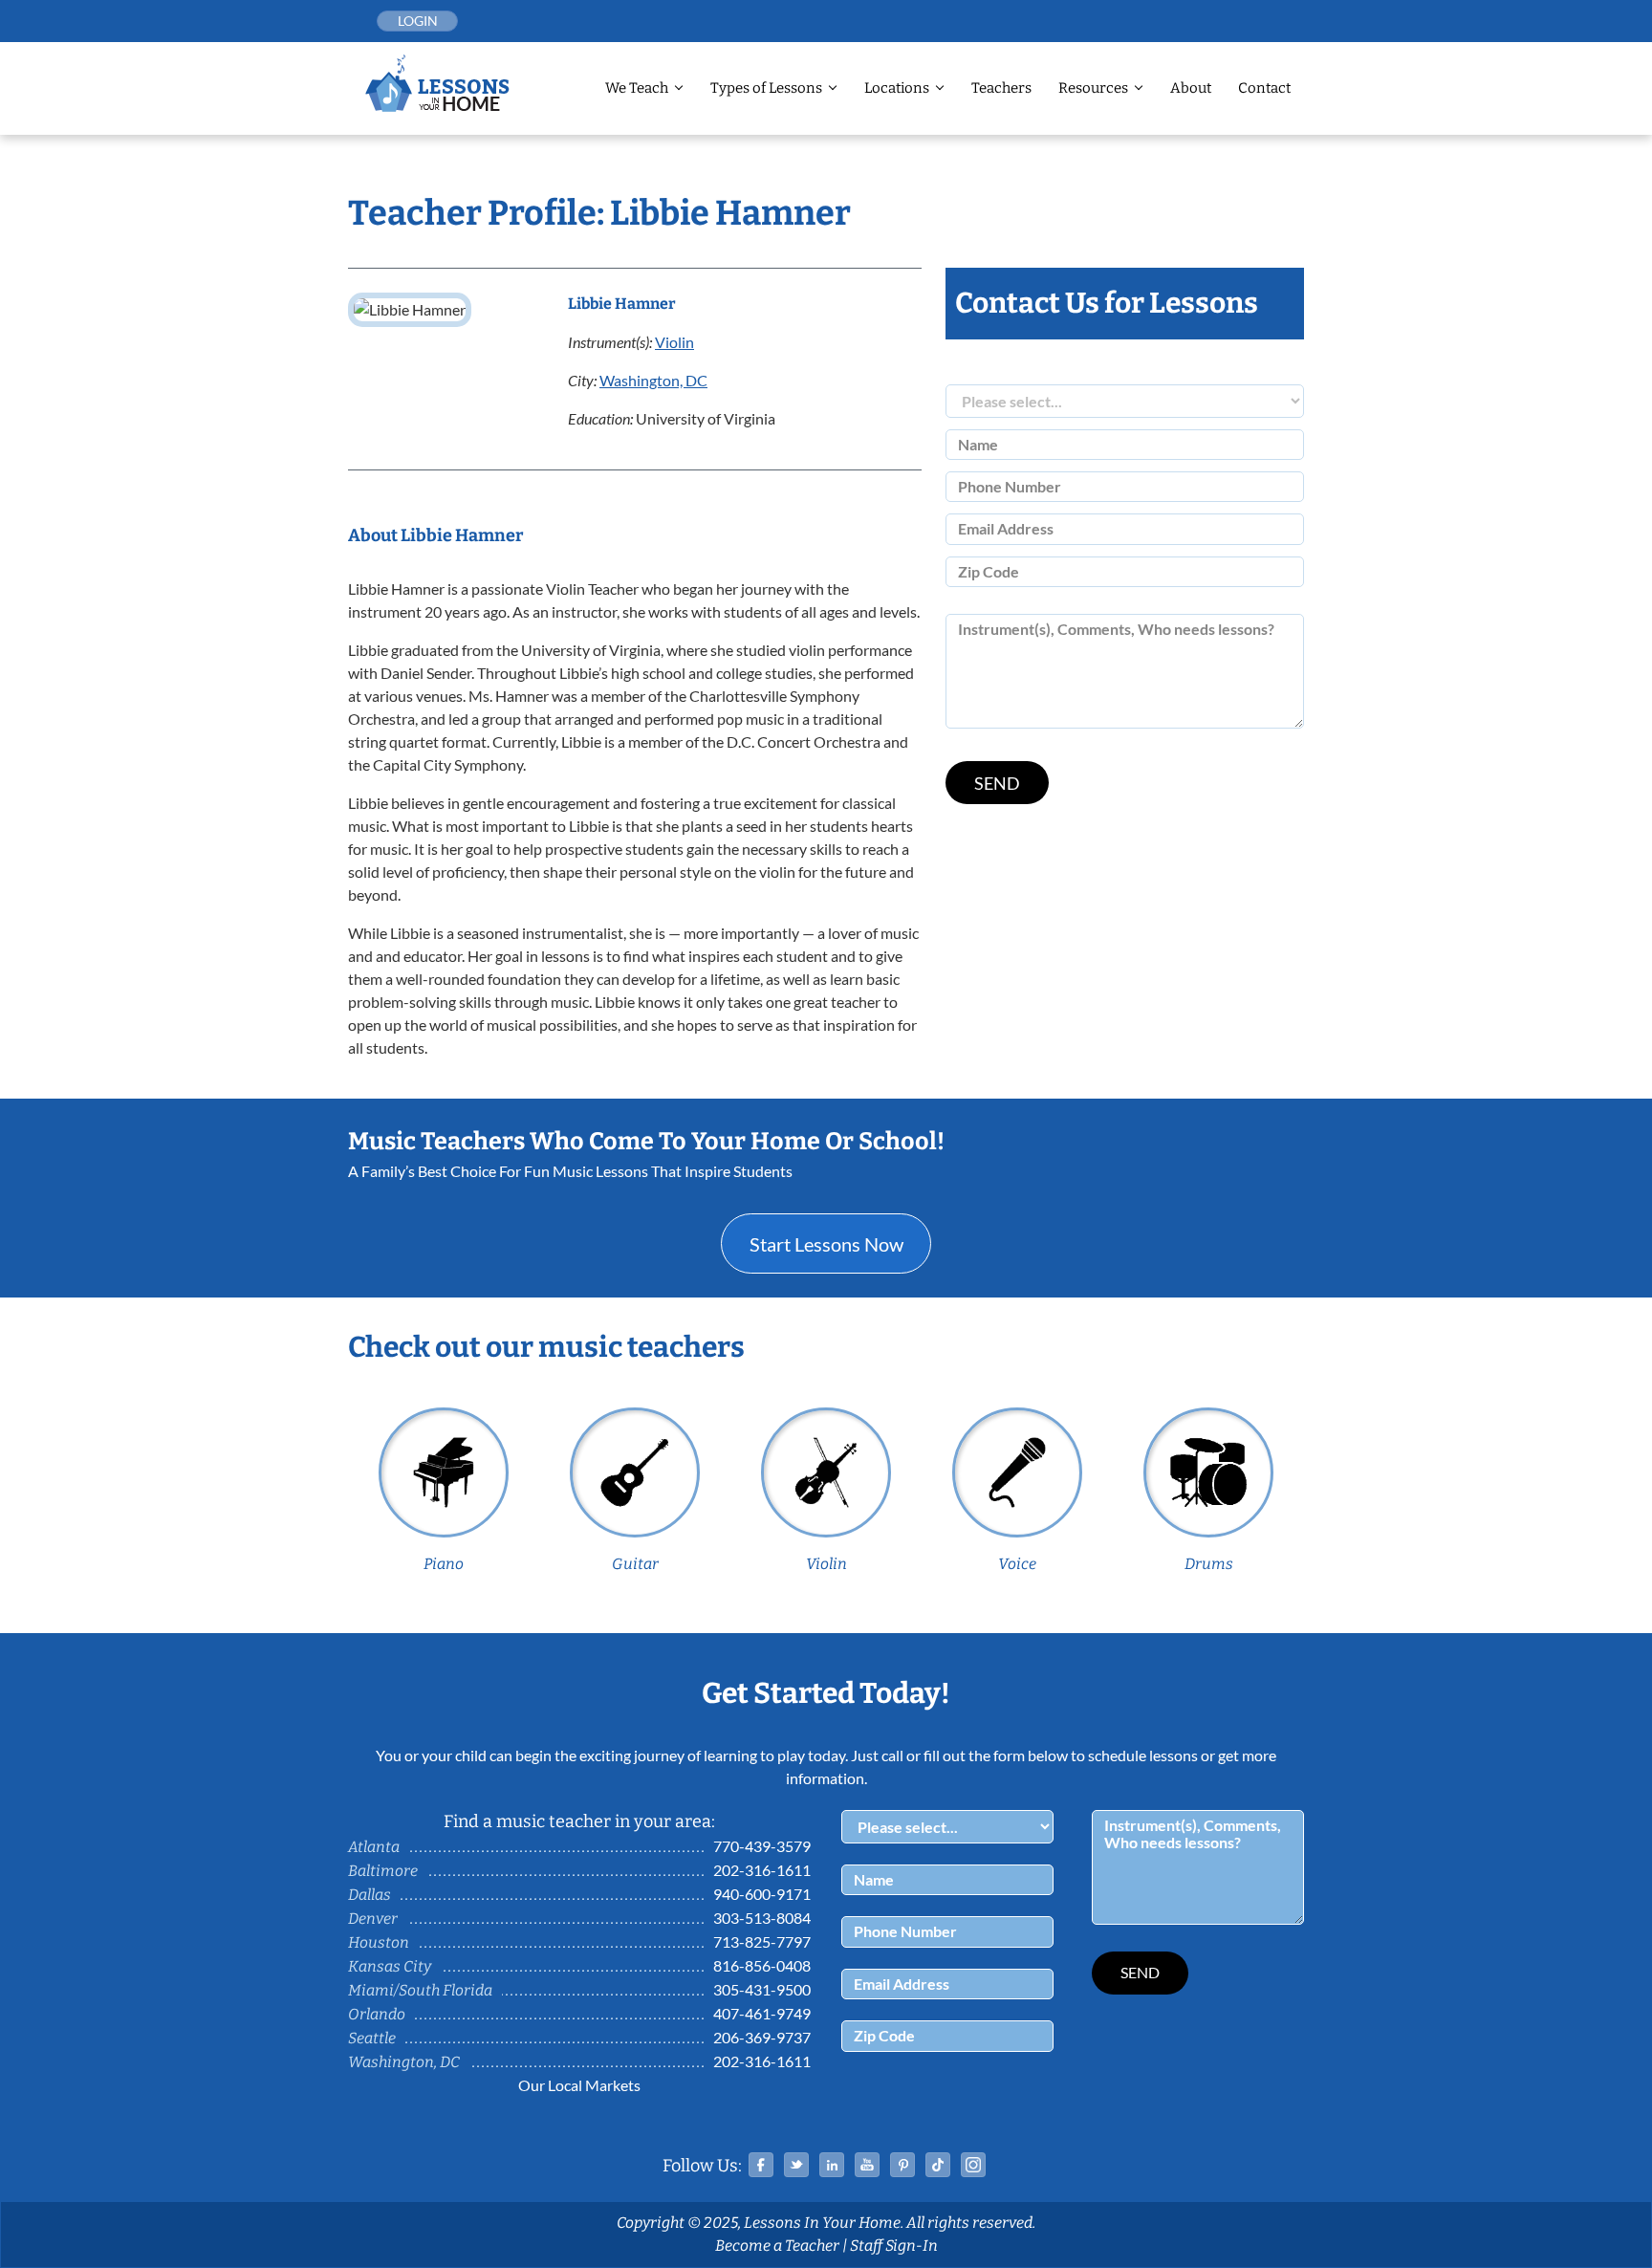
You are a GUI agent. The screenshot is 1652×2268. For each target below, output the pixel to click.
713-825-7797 (762, 1941)
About (1191, 88)
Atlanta (374, 1847)
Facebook (761, 2165)
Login (418, 21)
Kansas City (390, 1966)
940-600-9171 (762, 1894)
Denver (373, 1919)
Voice (1017, 1564)
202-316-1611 (762, 1870)
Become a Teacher (777, 2246)
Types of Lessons (766, 88)
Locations (897, 88)
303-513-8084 (762, 1918)
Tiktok (938, 2165)
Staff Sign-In (894, 2246)
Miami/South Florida (420, 1990)
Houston (379, 1942)
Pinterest (902, 2165)
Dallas (370, 1895)
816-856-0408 (762, 1965)
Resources (1093, 88)
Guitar (635, 1564)
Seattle (372, 2038)
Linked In (832, 2165)
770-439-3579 (762, 1846)
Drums (1209, 1564)
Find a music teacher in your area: (579, 1821)
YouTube (867, 2165)
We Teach (637, 88)
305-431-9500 (762, 1989)
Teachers (1001, 88)
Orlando (377, 2014)
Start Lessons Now (826, 1244)
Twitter (796, 2165)
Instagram (973, 2165)
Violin (674, 342)
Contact (1264, 88)
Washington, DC (653, 380)
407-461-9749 (762, 2013)
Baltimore (383, 1871)
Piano (444, 1564)
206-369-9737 (762, 2037)
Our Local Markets (579, 2085)
